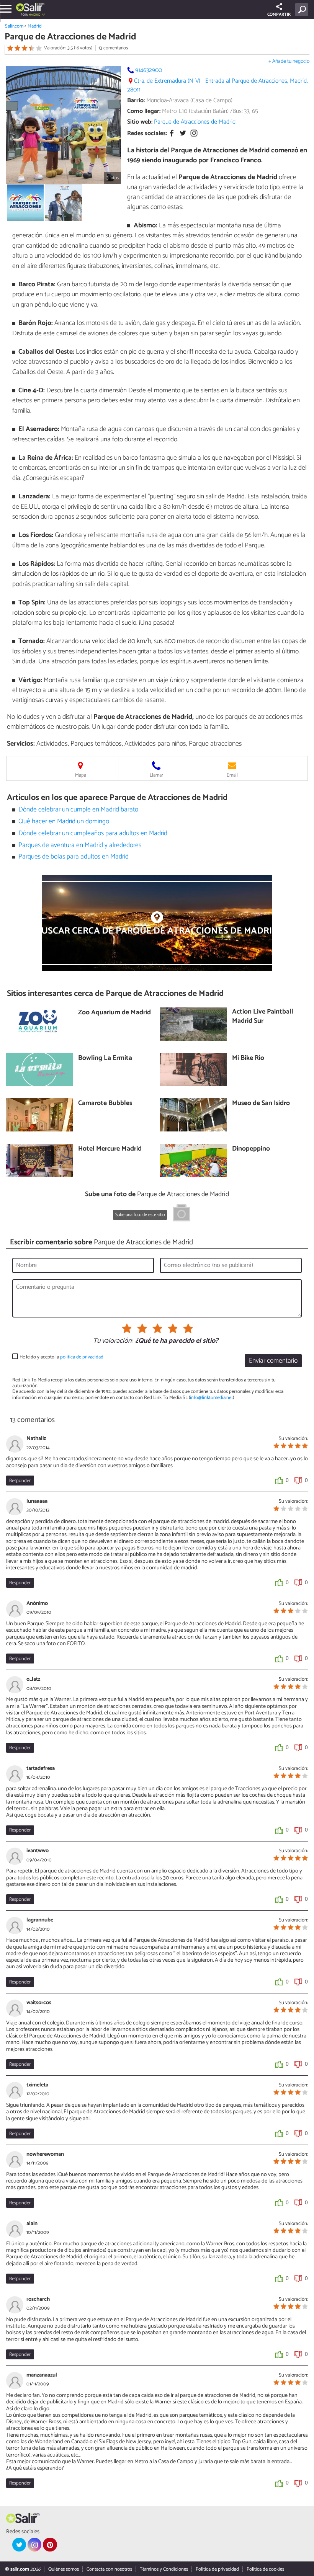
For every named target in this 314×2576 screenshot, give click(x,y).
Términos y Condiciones (164, 2569)
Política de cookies (265, 2569)
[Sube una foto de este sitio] (182, 1214)
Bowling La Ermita (105, 1059)
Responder (20, 1481)
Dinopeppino (251, 1149)
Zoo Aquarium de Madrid (114, 1013)
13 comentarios (113, 48)
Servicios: (21, 744)
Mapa (81, 775)
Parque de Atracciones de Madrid (195, 122)
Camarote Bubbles (105, 1104)
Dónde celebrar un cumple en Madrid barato (78, 810)
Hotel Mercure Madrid (110, 1149)
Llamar (156, 775)
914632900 (149, 70)
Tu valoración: (113, 1341)
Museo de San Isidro (261, 1104)
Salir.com (14, 26)
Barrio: (136, 100)
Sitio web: (140, 122)
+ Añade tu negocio (289, 61)
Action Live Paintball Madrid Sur (263, 1017)
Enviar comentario (273, 1361)
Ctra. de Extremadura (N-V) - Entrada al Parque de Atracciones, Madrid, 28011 (218, 85)
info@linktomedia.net (211, 1398)
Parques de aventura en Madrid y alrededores (80, 845)
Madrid (35, 26)
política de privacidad (82, 1357)
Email (232, 775)
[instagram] (34, 2545)
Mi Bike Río (248, 1059)
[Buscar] (303, 10)
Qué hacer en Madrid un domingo (64, 822)
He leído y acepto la (61, 1357)
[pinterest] (50, 2545)
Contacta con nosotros (109, 2569)
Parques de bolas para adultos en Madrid (74, 857)
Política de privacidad (217, 2569)
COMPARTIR (279, 15)
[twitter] (19, 2545)
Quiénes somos (64, 2569)
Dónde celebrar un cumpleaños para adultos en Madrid (93, 833)
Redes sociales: (147, 133)
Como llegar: (144, 111)
